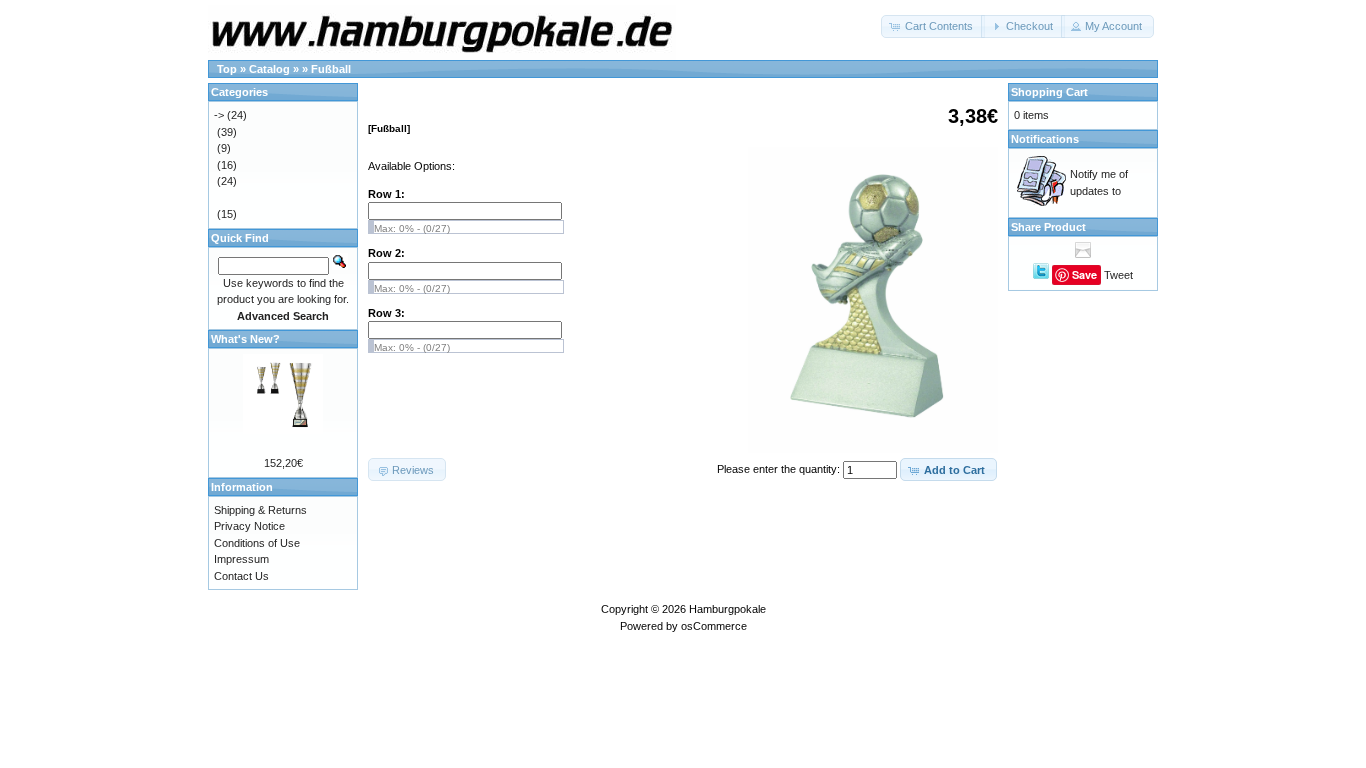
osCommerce (714, 626)
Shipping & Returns (260, 510)
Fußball (331, 69)
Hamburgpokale (727, 609)
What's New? (245, 339)
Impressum (241, 559)
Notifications (1045, 139)
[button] (933, 26)
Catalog (269, 69)
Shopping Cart (1049, 92)
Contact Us (241, 576)
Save (1084, 274)
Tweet (1118, 275)
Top (227, 69)
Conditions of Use (257, 543)
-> (219, 115)
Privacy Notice (249, 526)
